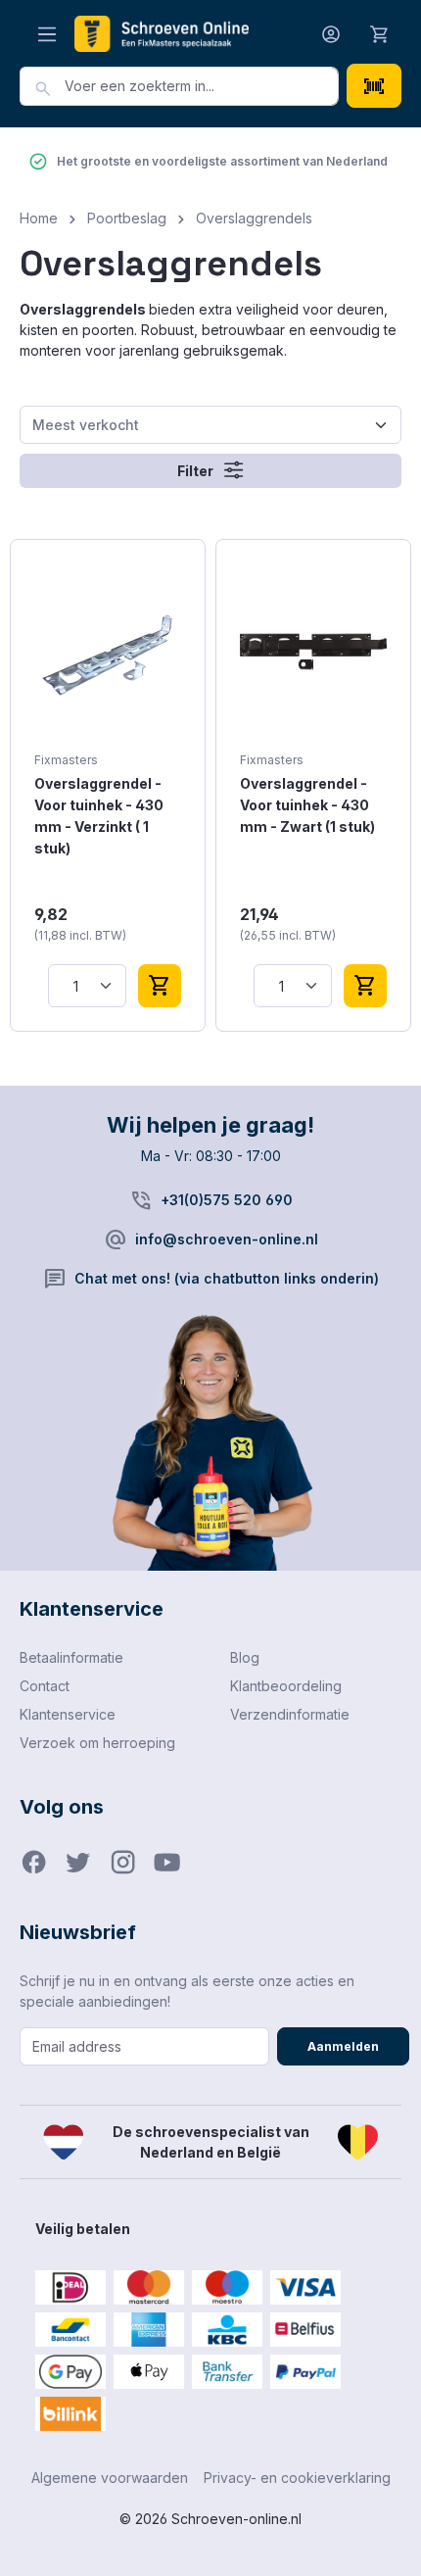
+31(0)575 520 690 (227, 1200)
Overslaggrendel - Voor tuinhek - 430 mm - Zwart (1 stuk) (307, 805)
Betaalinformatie (71, 1657)
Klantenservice (68, 1714)
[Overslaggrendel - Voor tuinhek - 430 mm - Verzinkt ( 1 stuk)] (108, 652)
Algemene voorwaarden (110, 2478)
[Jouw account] (331, 34)
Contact (45, 1686)
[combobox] (202, 86)
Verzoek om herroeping (97, 1743)
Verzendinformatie (290, 1714)
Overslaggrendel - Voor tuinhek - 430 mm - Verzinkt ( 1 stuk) (99, 816)
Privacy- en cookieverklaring (297, 2478)
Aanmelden (343, 2046)
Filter (197, 471)
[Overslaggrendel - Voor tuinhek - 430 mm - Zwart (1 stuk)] (313, 652)
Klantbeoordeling (286, 1686)
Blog (245, 1657)
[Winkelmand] (380, 33)
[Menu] (47, 34)
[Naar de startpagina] (162, 33)
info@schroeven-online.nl (227, 1239)
